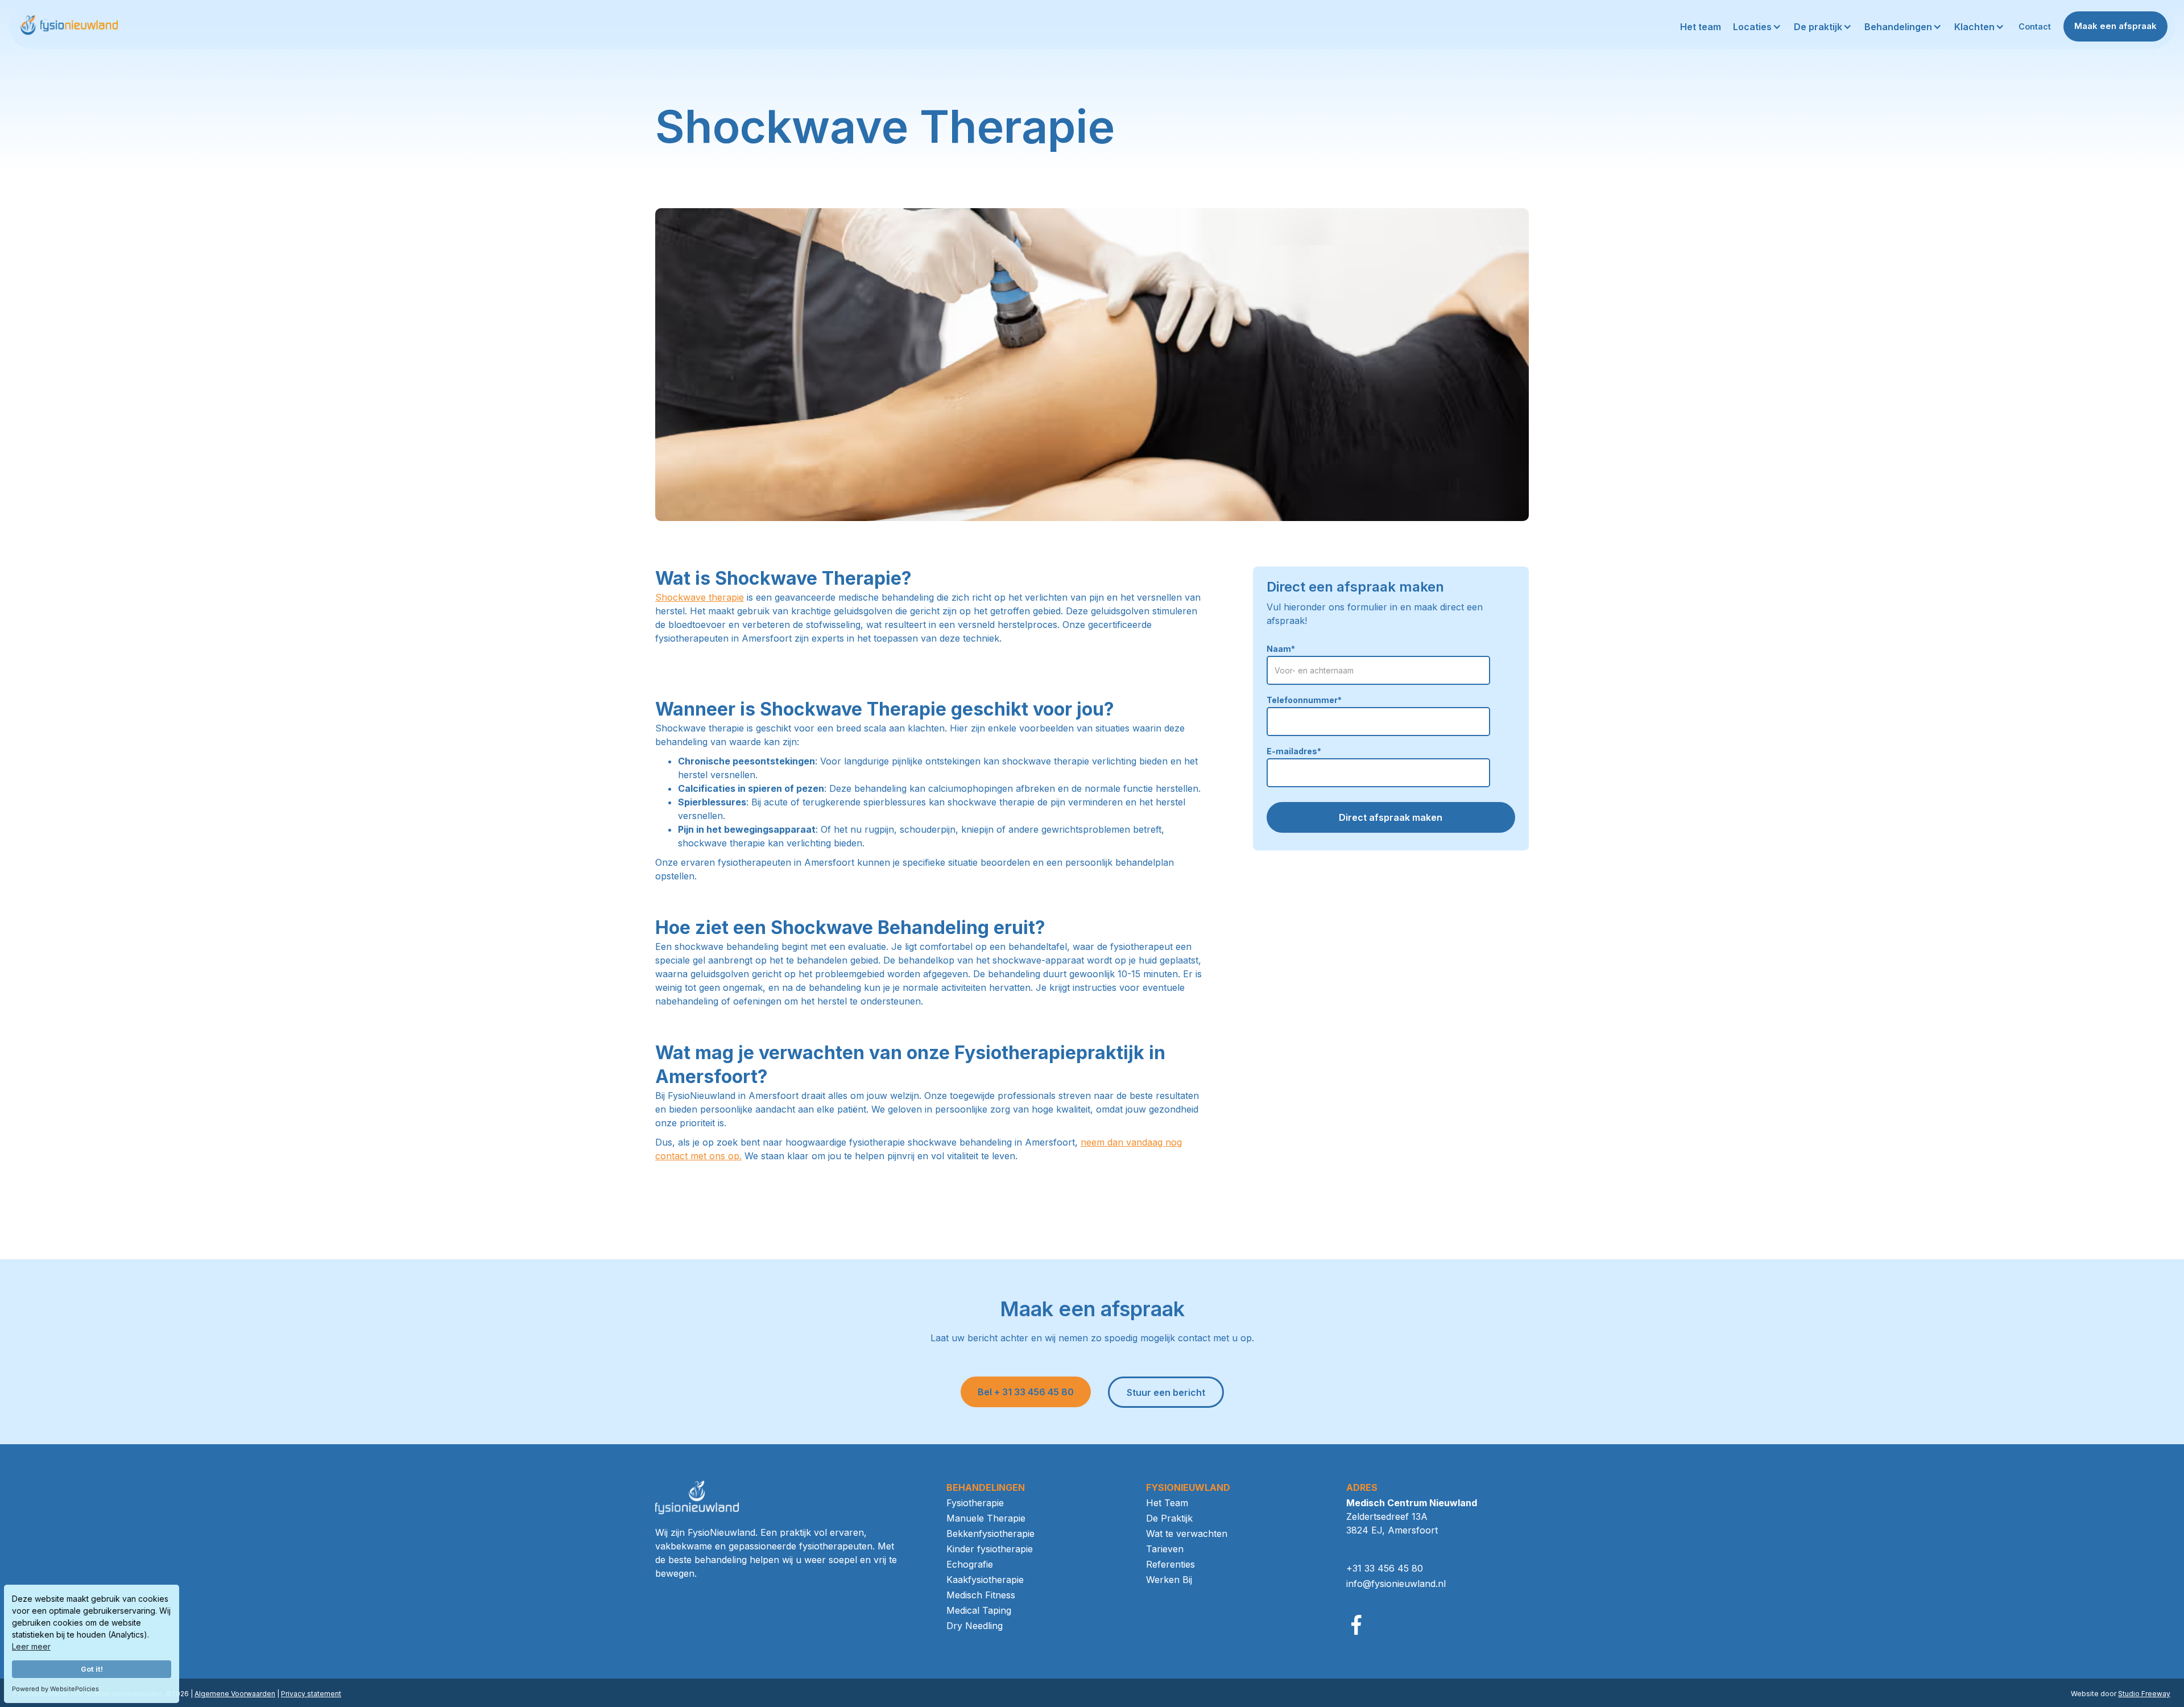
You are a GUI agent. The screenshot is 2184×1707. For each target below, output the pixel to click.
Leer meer (31, 1646)
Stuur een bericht (1166, 1392)
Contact (2035, 26)
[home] (68, 26)
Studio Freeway (2144, 1694)
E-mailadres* (1294, 751)
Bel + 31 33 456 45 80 (1026, 1392)
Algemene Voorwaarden (235, 1694)
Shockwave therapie (700, 597)
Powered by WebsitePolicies (55, 1689)
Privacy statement (311, 1694)
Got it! (92, 1669)
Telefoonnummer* (1304, 700)
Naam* (1281, 649)
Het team (1701, 27)
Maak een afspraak (2115, 26)
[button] (1758, 27)
